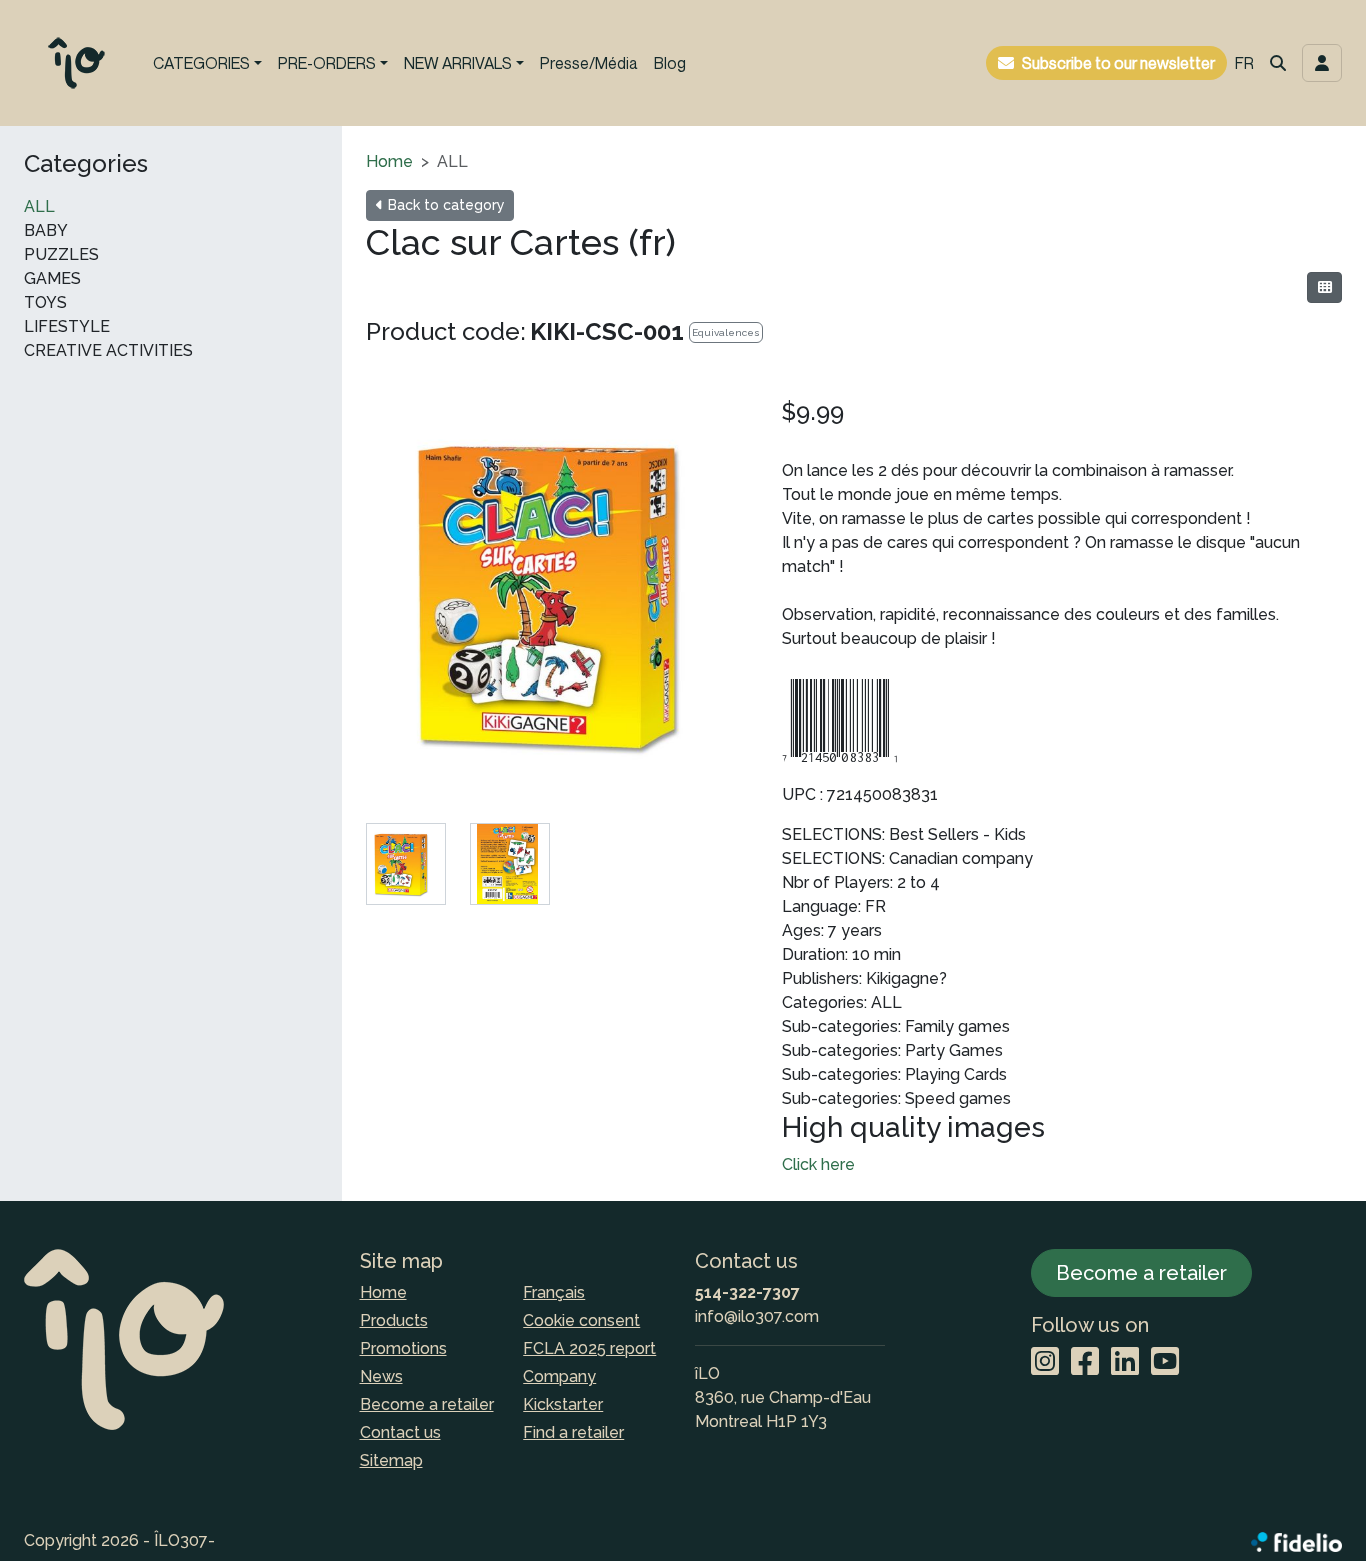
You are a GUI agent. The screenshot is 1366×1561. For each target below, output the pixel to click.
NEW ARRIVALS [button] (458, 63)
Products (394, 1320)
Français (554, 1292)
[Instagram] (1045, 1362)
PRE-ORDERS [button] (327, 63)
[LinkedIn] (1125, 1362)
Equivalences (726, 332)
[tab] (406, 864)
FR (1244, 63)
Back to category (444, 205)
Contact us (400, 1432)
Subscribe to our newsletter (1118, 63)
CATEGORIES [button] (201, 63)
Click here (818, 1164)
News (381, 1376)
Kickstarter (563, 1404)
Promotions (403, 1348)
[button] (1278, 63)
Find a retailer (573, 1432)
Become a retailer (427, 1404)
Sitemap (391, 1460)
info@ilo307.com (757, 1316)
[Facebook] (1085, 1362)
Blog (670, 63)
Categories (86, 164)
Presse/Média (589, 63)
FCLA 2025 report (589, 1348)
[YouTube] (1165, 1362)
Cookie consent (581, 1320)
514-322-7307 (747, 1292)
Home (389, 161)
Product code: (446, 331)
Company (559, 1376)
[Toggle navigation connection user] (1322, 63)
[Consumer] (1324, 287)
